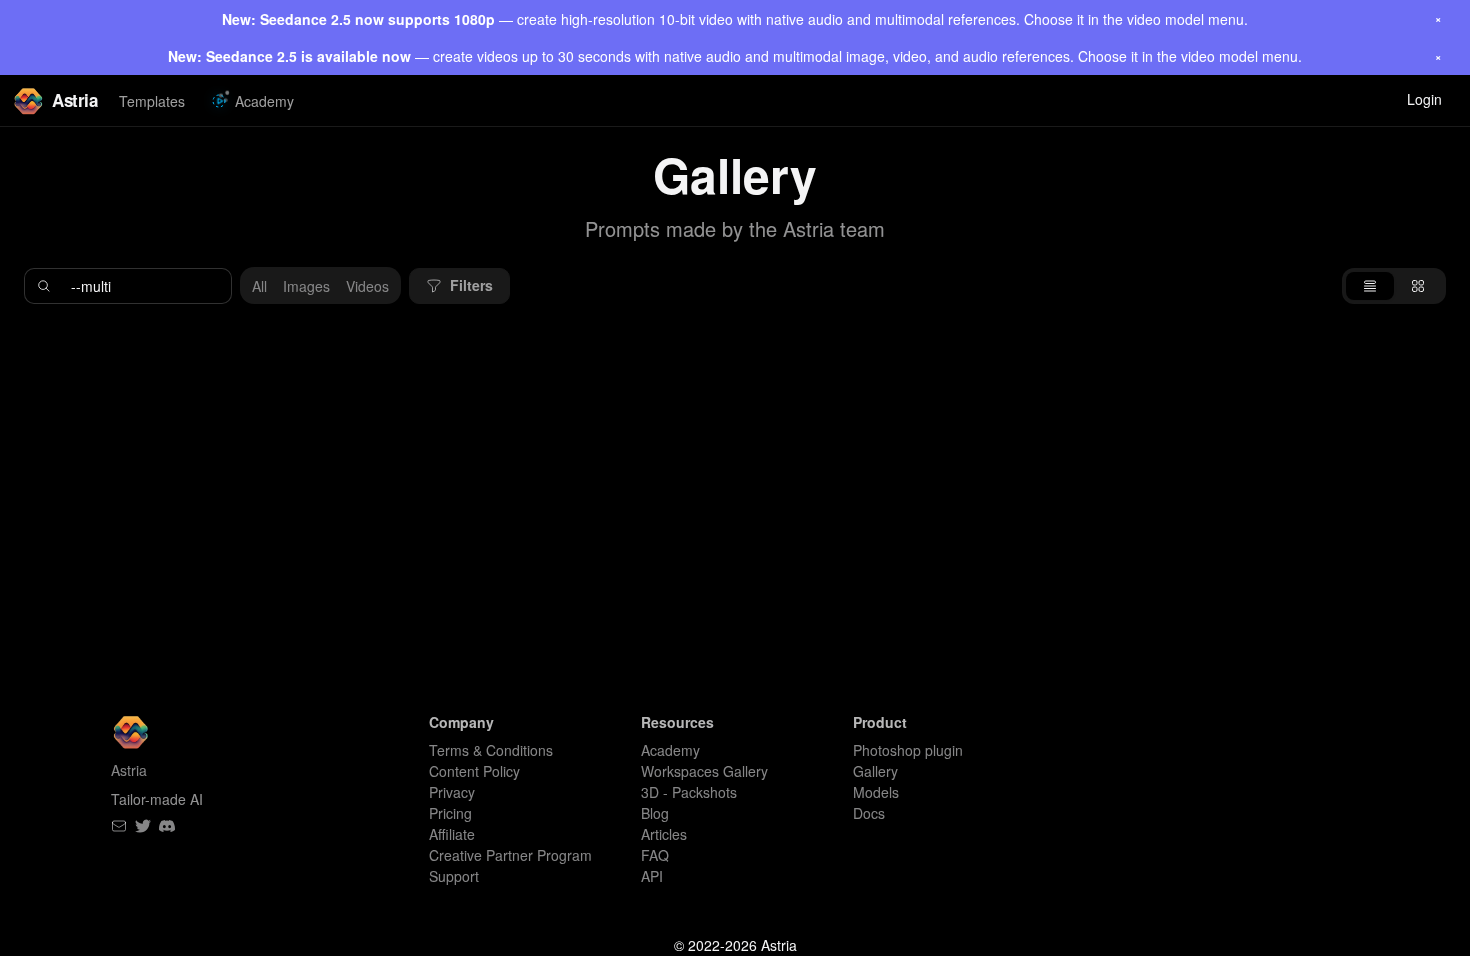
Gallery (875, 771)
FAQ (655, 855)
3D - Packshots (689, 792)
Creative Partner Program (510, 855)
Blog (655, 813)
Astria (74, 100)
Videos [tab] (367, 286)
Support (454, 876)
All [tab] (259, 286)
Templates (152, 101)
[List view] (1370, 286)
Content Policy (474, 771)
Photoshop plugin (908, 750)
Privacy (452, 792)
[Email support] (119, 826)
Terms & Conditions (491, 750)
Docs (869, 813)
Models (876, 792)
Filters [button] (471, 285)
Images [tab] (306, 286)
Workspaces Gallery (704, 771)
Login (1424, 99)
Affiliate (452, 834)
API (652, 876)
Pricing (450, 813)
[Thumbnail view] (1418, 286)
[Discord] (167, 826)
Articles (664, 834)
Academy (264, 101)
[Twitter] (143, 826)
